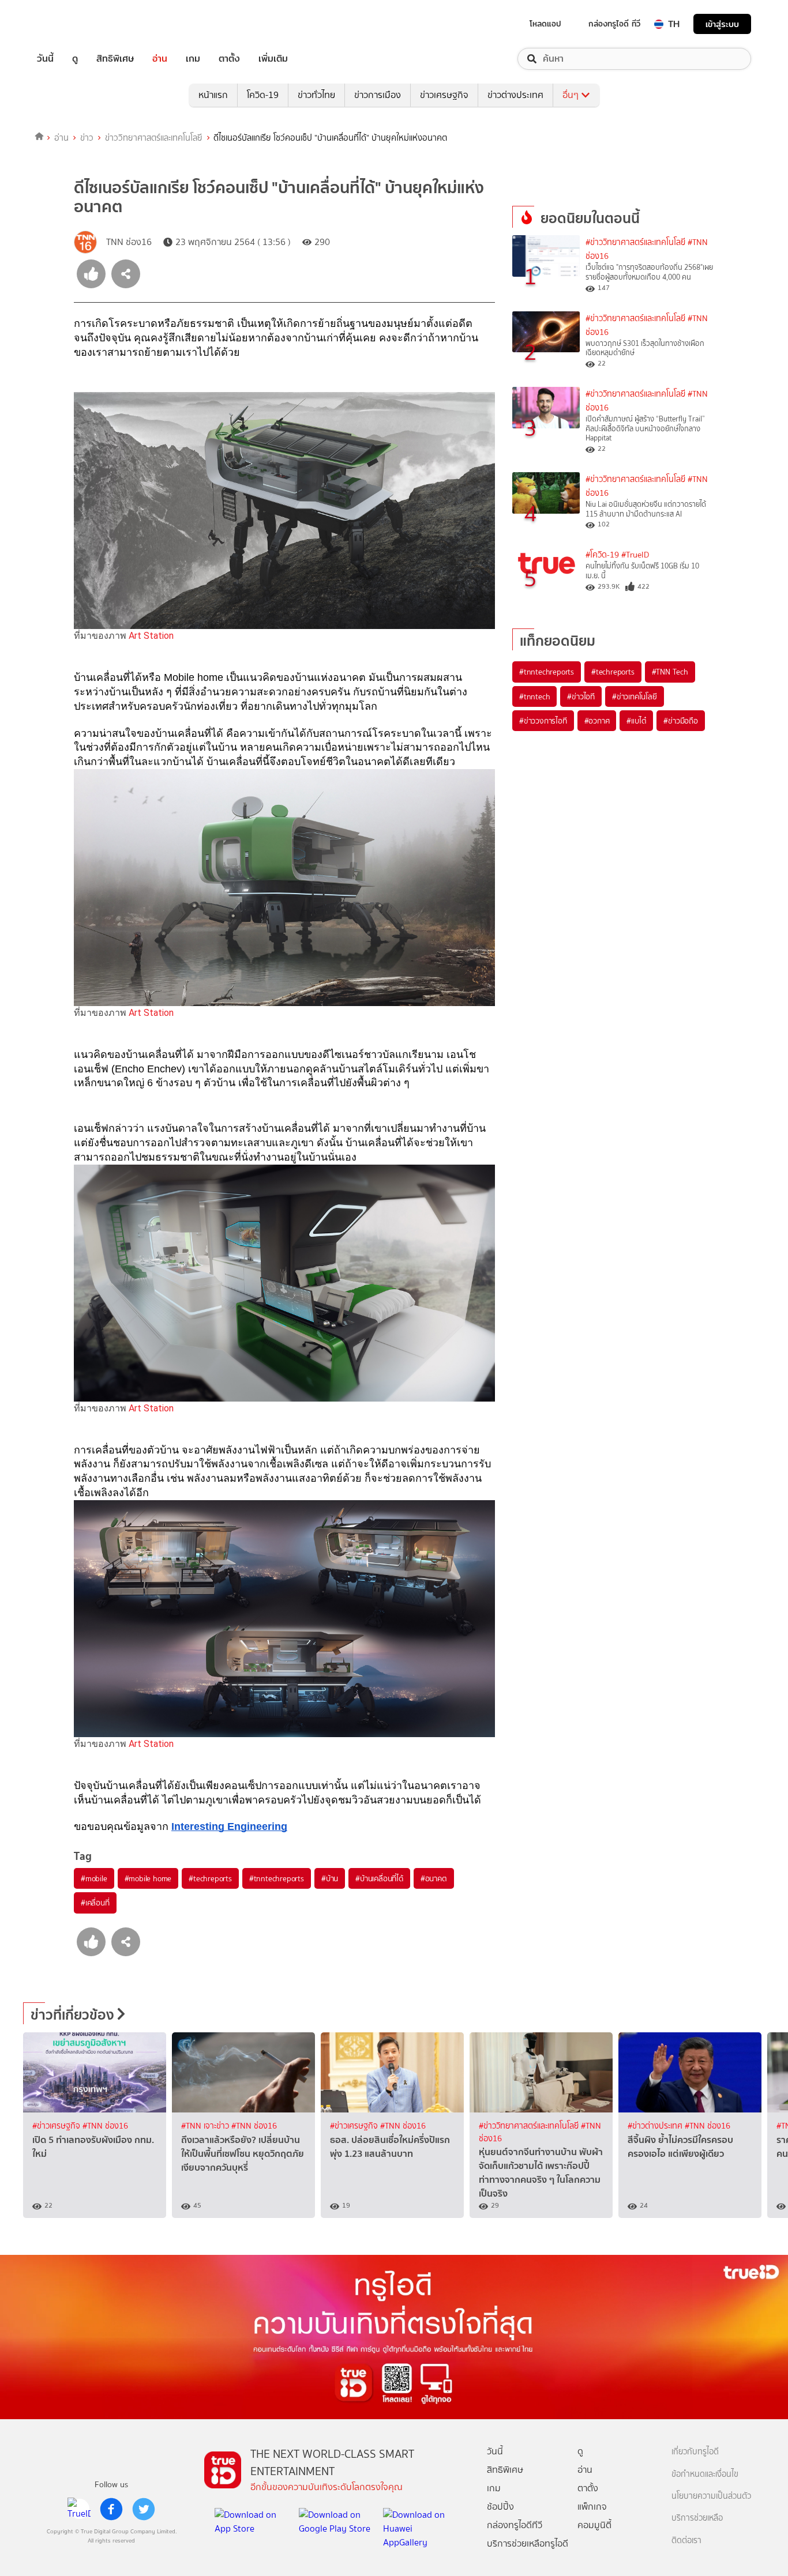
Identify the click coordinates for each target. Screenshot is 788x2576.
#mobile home (148, 1878)
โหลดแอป (545, 24)
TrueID (72, 24)
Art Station (151, 636)
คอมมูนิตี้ (594, 2525)
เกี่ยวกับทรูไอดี (695, 2452)
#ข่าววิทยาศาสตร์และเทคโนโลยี (635, 242)
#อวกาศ (597, 721)
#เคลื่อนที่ (95, 1903)
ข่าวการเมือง (378, 95)
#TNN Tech (670, 672)
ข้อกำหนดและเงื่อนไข (705, 2474)
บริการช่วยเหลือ (697, 2518)
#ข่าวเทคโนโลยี (635, 696)
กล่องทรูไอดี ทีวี (614, 24)
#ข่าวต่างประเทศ (656, 2126)
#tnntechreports (277, 1878)
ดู (75, 59)
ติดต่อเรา (686, 2541)
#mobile (94, 1878)
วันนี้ (45, 59)
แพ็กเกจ (592, 2507)
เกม (193, 59)
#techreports (210, 1878)
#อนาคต (434, 1878)
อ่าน (160, 59)
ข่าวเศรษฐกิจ (444, 95)
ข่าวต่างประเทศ (515, 95)
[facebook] (111, 2509)
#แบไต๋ (636, 721)
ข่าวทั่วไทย (316, 95)
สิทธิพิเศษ (115, 59)
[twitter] (144, 2509)
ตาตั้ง (229, 59)
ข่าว (87, 138)
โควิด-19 (263, 95)
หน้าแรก (213, 95)
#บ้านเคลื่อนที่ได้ (379, 1878)
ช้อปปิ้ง (500, 2507)
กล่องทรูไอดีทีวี (515, 2525)
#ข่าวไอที (581, 696)
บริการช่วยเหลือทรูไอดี (528, 2543)
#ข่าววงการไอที (543, 721)
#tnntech (534, 696)
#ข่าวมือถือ (680, 721)
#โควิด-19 (602, 555)
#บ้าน (330, 1878)
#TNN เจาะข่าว (206, 2126)
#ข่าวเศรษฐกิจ (57, 2126)
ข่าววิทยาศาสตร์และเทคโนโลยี (154, 138)
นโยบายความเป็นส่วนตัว (711, 2496)
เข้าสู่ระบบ (722, 24)
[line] (79, 2509)
